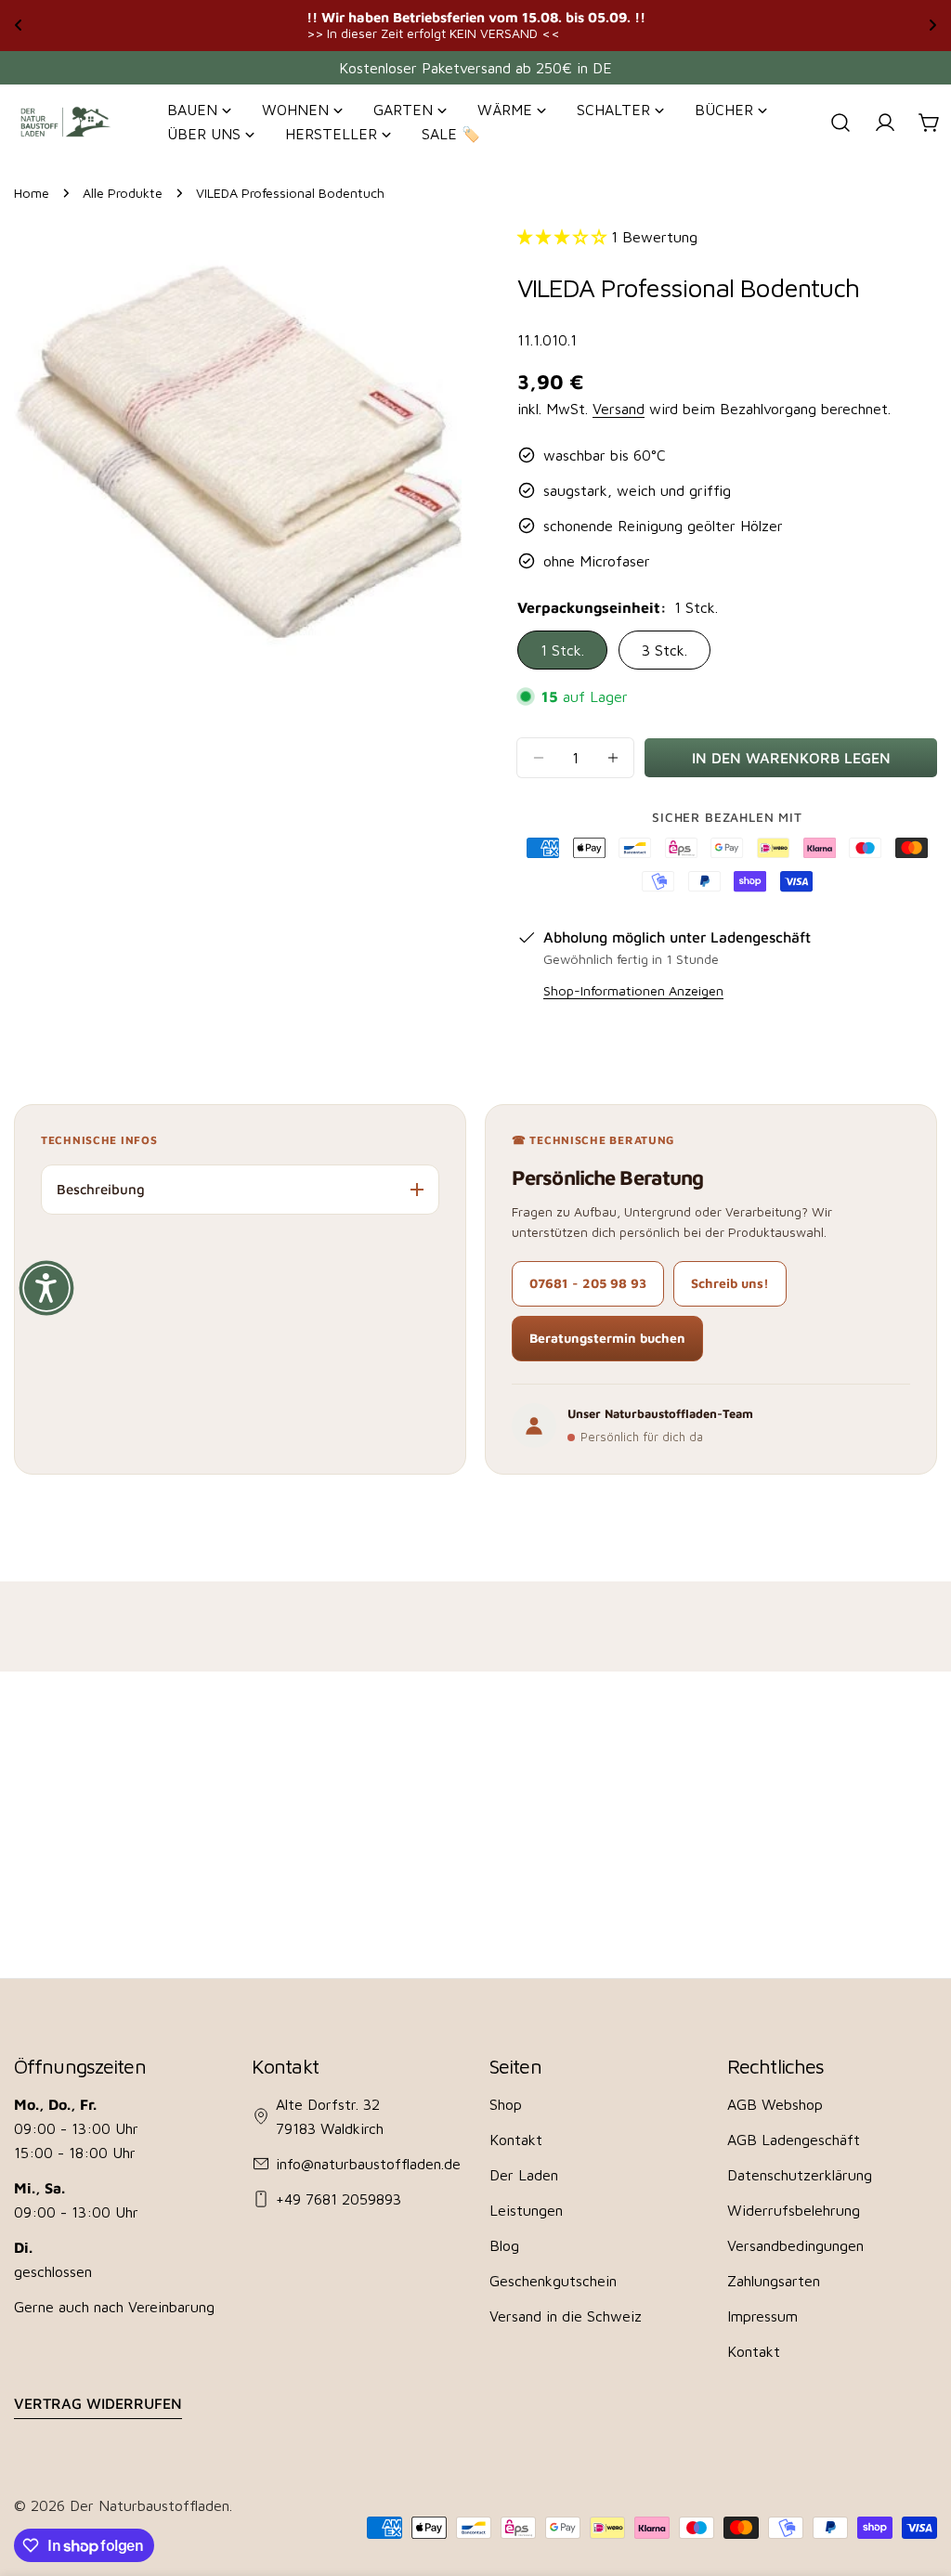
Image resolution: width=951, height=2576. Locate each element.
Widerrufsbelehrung (794, 2210)
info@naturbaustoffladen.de (368, 2164)
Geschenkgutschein (553, 2281)
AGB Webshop (775, 2104)
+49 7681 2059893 (339, 2199)
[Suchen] (840, 123)
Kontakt (516, 2140)
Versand (619, 409)
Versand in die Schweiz (566, 2316)
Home (32, 193)
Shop (506, 2104)
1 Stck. (562, 650)
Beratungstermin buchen (607, 1338)
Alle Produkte (123, 193)
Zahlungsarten (774, 2281)
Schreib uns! (730, 1283)
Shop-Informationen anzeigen (633, 990)
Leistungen (526, 2210)
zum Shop (794, 25)
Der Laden (524, 2175)
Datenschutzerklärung (800, 2175)
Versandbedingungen (795, 2245)
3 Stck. (664, 650)
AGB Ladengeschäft (794, 2140)
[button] (46, 1288)
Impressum (762, 2316)
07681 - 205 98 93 (588, 1283)
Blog (504, 2245)
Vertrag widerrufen (98, 2403)
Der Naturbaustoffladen (150, 2505)
